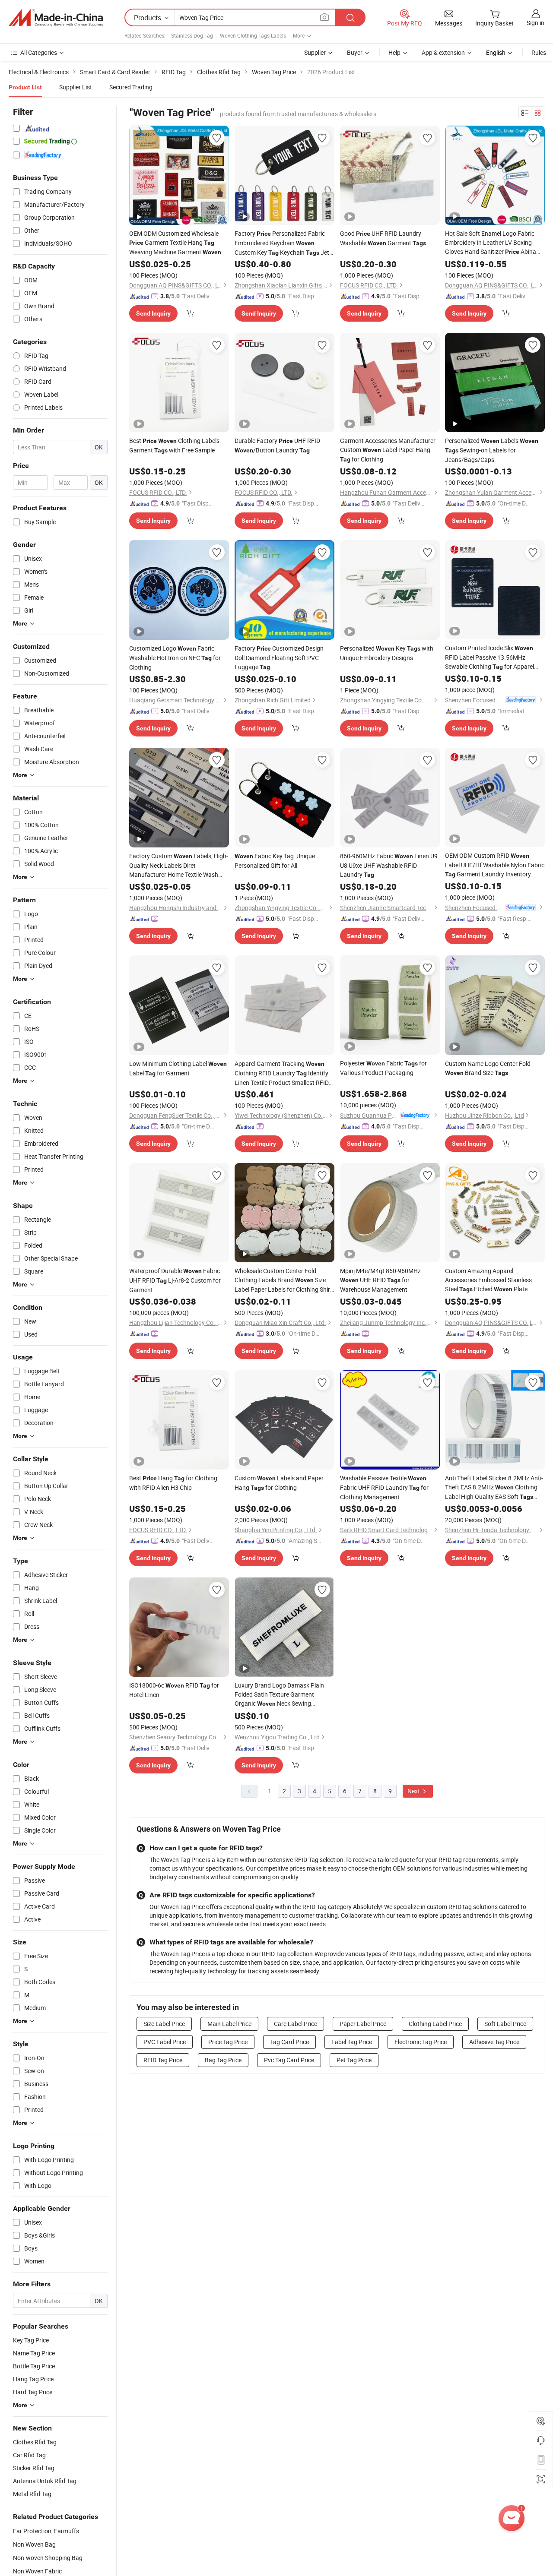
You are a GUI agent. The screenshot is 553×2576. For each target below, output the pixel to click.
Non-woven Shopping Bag (48, 2558)
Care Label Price (296, 2024)
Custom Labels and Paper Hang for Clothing (279, 1483)
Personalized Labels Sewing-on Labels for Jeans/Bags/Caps (492, 450)
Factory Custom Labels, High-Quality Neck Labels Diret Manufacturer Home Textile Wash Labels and (179, 865)
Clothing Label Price (435, 2024)
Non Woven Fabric (37, 2571)
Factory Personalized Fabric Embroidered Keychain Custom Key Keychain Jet (282, 243)
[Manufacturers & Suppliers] (56, 18)
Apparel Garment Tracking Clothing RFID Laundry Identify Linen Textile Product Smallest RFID (282, 1073)
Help (394, 52)
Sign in (536, 23)
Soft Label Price (505, 2024)
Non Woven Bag (34, 2544)
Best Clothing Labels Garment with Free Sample (174, 445)
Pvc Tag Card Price (289, 2060)
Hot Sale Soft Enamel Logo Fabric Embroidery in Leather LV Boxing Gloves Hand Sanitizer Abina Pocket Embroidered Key (493, 243)
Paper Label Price (363, 2024)
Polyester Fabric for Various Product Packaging (383, 1068)
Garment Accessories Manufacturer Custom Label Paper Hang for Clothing (388, 450)
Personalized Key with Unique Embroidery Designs (387, 653)
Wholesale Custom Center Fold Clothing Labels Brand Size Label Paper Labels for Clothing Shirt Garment (283, 1280)
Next (414, 1791)
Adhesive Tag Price (494, 2042)
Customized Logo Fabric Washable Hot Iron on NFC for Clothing (175, 658)
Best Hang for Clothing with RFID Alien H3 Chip (173, 1483)
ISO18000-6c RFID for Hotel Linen (174, 1690)
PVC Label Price (165, 2042)
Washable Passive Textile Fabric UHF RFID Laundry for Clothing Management (384, 1487)
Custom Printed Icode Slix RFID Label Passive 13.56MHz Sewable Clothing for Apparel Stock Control (489, 657)
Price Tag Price (228, 2042)
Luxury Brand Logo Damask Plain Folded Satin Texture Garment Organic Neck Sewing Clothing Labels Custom (279, 1695)
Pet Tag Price (354, 2060)
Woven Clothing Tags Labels (253, 35)
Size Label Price (164, 2024)
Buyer (355, 52)
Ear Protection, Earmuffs (46, 2531)
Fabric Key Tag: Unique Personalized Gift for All (275, 861)
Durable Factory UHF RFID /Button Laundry (277, 445)
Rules (539, 52)
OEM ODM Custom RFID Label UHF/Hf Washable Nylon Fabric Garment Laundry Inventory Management (495, 865)
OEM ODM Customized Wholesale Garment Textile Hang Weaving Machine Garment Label (175, 243)
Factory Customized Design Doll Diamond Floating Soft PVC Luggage (279, 657)
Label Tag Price (352, 2042)
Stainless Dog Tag (192, 35)
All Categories (39, 52)
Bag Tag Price (223, 2060)
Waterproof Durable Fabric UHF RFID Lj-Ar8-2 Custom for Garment (175, 1280)
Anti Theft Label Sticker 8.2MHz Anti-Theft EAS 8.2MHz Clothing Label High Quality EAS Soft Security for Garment (494, 1488)
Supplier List (76, 87)
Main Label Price (229, 2024)
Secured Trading (131, 87)
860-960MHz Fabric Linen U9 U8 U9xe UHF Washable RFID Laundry (389, 865)
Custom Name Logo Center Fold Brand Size (488, 1068)
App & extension (443, 52)
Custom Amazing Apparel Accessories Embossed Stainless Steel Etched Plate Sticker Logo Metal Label (488, 1280)
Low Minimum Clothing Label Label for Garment (178, 1068)
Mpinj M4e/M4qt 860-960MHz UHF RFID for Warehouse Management (380, 1280)
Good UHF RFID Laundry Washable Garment (383, 238)
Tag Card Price (289, 2042)
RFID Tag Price (163, 2060)
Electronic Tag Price (421, 2042)
